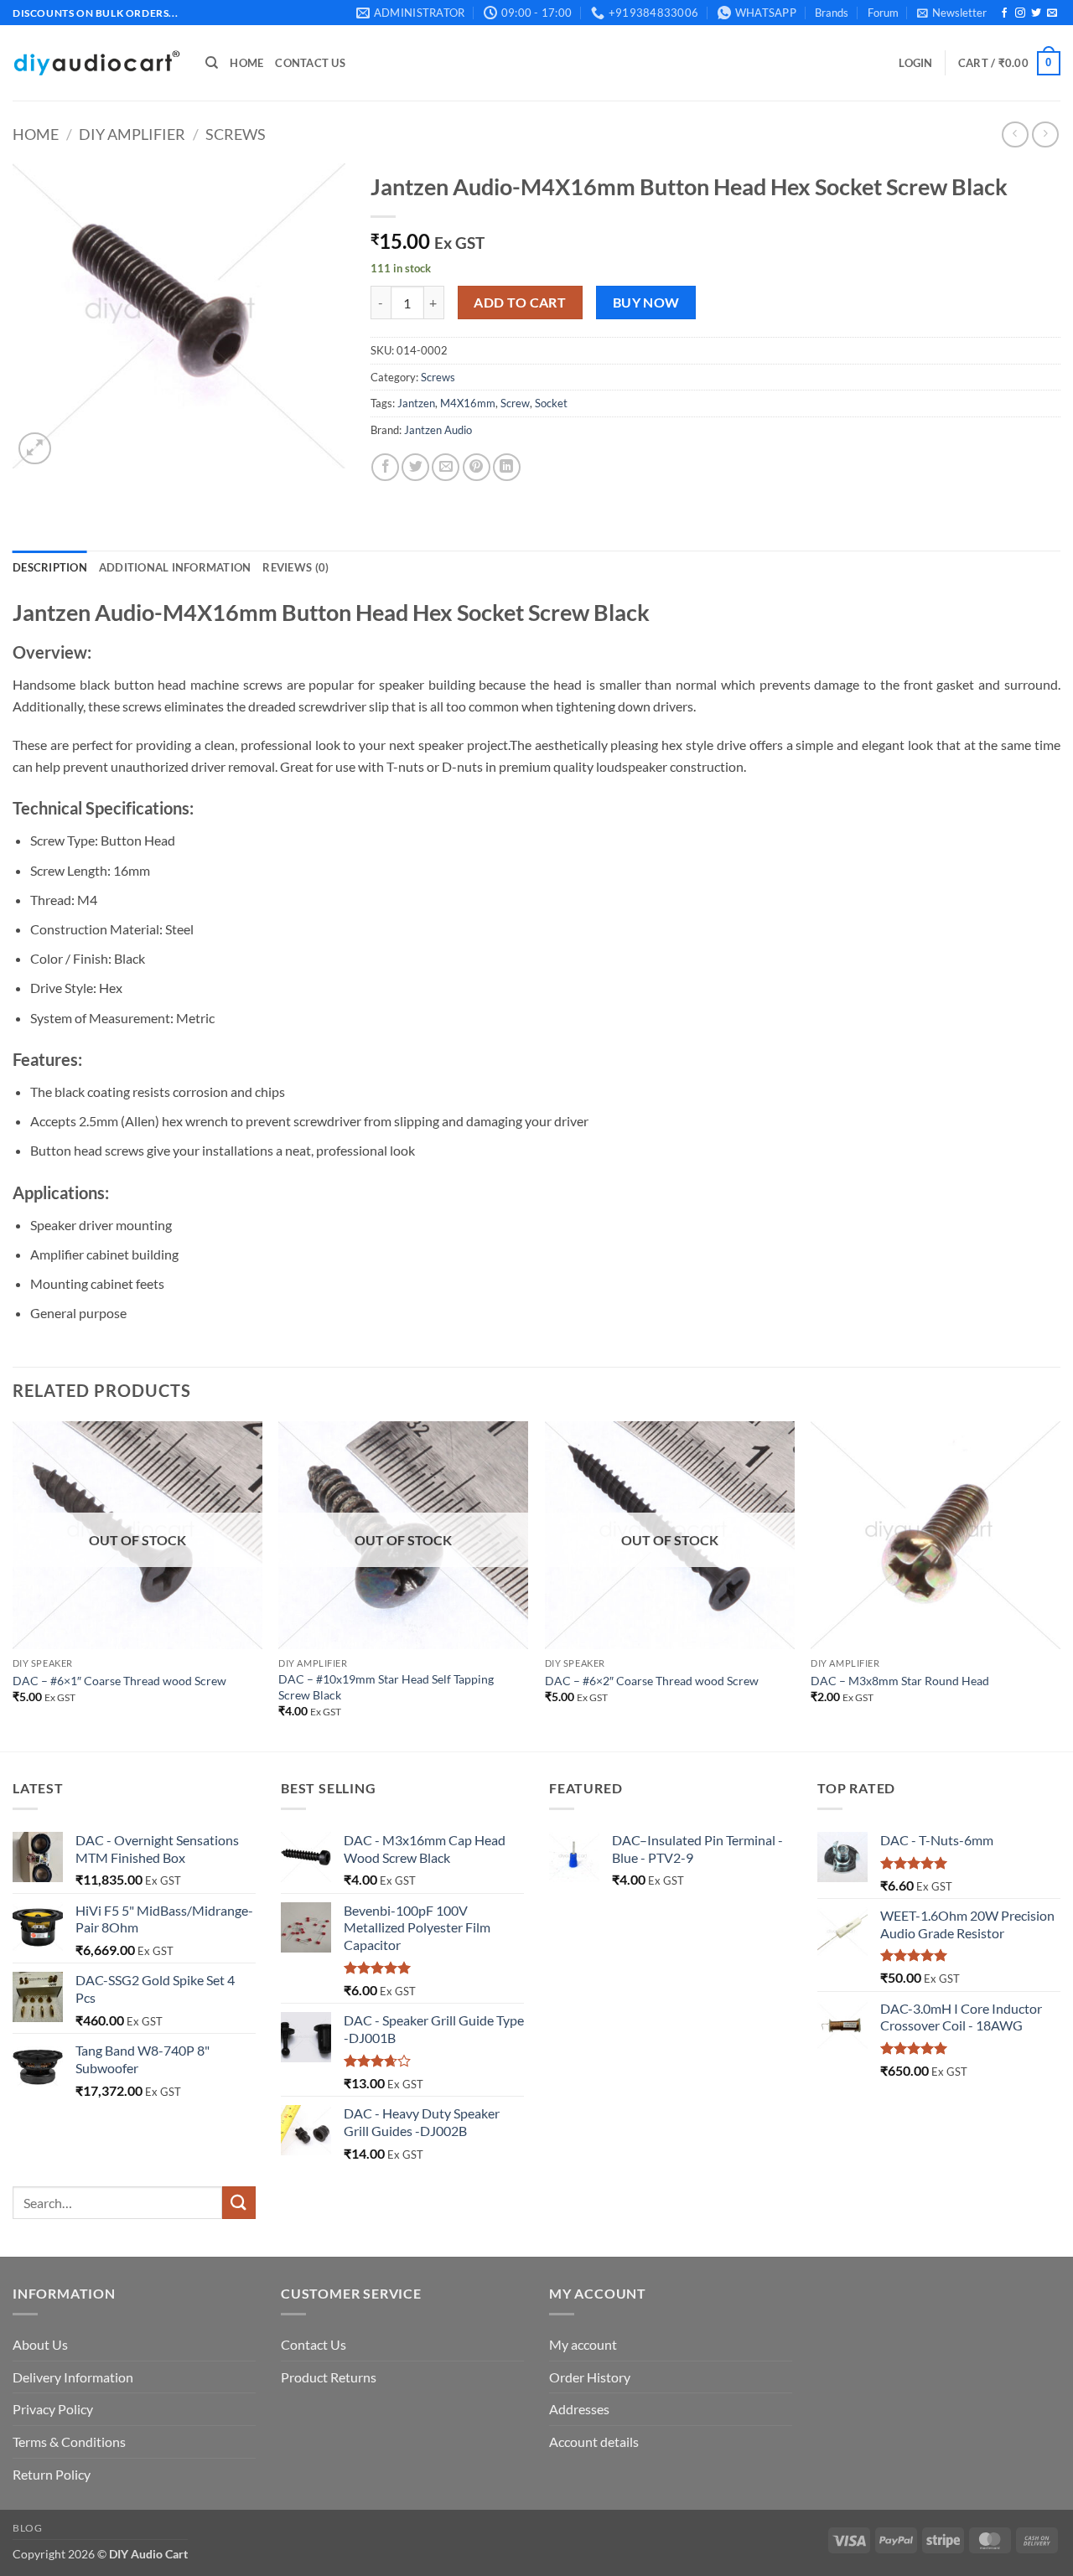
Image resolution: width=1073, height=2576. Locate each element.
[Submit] (239, 2203)
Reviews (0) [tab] (295, 567)
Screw (515, 403)
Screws (236, 134)
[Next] (1060, 1585)
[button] (952, 13)
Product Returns (329, 2377)
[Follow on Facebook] (1004, 13)
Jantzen (416, 403)
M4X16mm (468, 403)
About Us (40, 2344)
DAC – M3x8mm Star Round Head (900, 1681)
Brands (832, 13)
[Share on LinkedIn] (507, 467)
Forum (883, 13)
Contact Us (310, 63)
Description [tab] (50, 567)
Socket (551, 403)
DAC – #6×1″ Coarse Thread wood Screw (119, 1681)
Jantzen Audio (438, 430)
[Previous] (13, 1585)
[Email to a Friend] (446, 467)
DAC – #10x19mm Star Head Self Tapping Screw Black (386, 1687)
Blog (27, 2528)
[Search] (212, 63)
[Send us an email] (1052, 13)
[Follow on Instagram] (1020, 13)
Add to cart (520, 303)
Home (246, 63)
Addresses (579, 2409)
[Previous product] (1045, 134)
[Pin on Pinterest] (477, 467)
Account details (594, 2442)
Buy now (646, 303)
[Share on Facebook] (385, 467)
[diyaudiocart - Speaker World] (96, 63)
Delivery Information (73, 2377)
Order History (590, 2377)
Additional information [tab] (175, 567)
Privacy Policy (53, 2409)
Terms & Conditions (69, 2442)
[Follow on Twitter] (1036, 13)
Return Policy (52, 2474)
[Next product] (1015, 134)
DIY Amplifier (132, 134)
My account (583, 2344)
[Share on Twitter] (415, 467)
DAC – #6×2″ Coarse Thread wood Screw (652, 1681)
